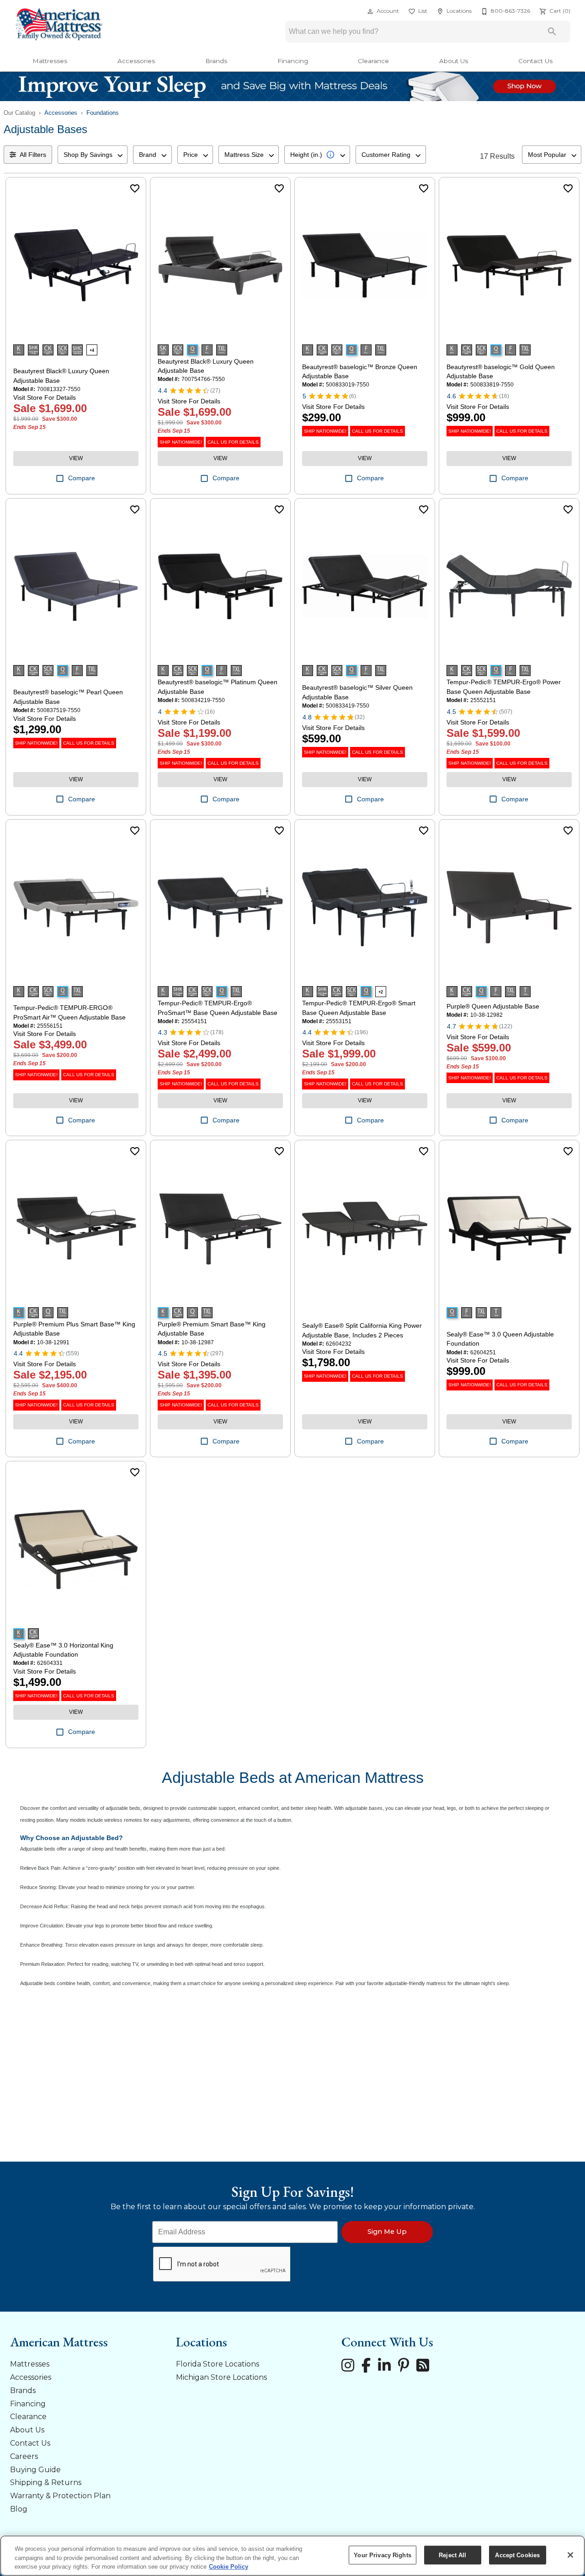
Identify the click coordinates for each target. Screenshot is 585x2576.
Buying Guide (35, 2470)
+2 (381, 992)
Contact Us (535, 61)
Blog (19, 2509)
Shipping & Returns (46, 2482)
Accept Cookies (517, 2555)
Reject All (452, 2555)
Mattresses (50, 61)
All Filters (33, 155)
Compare (82, 478)
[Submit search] (552, 32)
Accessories (136, 61)
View (76, 458)
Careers (24, 2456)
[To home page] (58, 25)
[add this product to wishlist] (135, 188)
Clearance (373, 61)
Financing (293, 61)
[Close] (570, 2555)
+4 (92, 350)
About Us (454, 61)
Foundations (103, 113)
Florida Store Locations (218, 2364)
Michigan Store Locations (221, 2377)
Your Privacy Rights (382, 2555)
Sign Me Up (387, 2232)
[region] (292, 2556)
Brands (216, 61)
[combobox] (93, 155)
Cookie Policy (229, 2567)
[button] (370, 11)
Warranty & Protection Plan (60, 2496)
